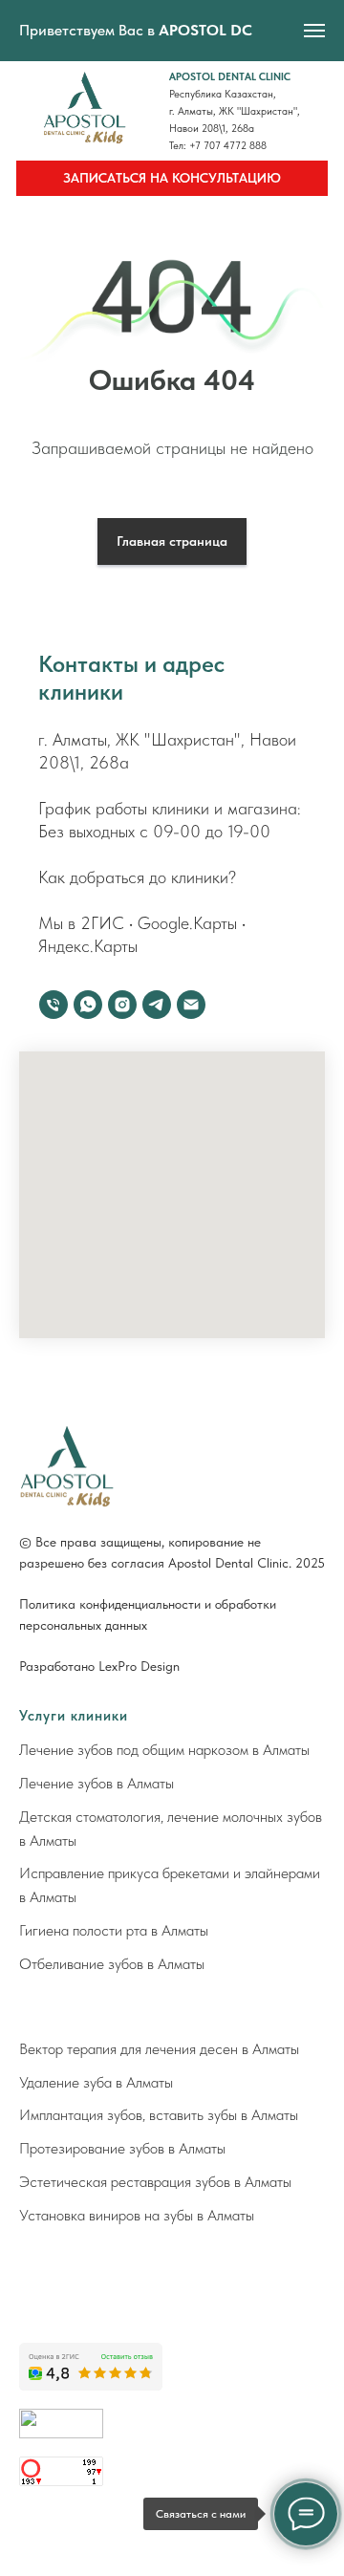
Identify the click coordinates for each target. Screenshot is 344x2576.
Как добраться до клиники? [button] (137, 877)
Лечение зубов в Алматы (97, 1783)
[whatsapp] (88, 1005)
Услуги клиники (74, 1716)
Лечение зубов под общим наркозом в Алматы (164, 1750)
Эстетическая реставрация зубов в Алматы (155, 2182)
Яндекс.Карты (88, 946)
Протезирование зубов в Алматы (122, 2148)
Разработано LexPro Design (99, 1666)
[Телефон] (54, 1005)
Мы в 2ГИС (81, 923)
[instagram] (122, 1005)
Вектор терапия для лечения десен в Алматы (159, 2049)
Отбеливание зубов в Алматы (112, 1964)
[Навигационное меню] (314, 31)
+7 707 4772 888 (228, 145)
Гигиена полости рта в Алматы (114, 1930)
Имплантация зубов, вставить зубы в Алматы (159, 2115)
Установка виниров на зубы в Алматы (137, 2215)
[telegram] (157, 1005)
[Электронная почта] (191, 1005)
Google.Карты (187, 923)
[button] (172, 178)
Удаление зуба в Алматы (96, 2082)
